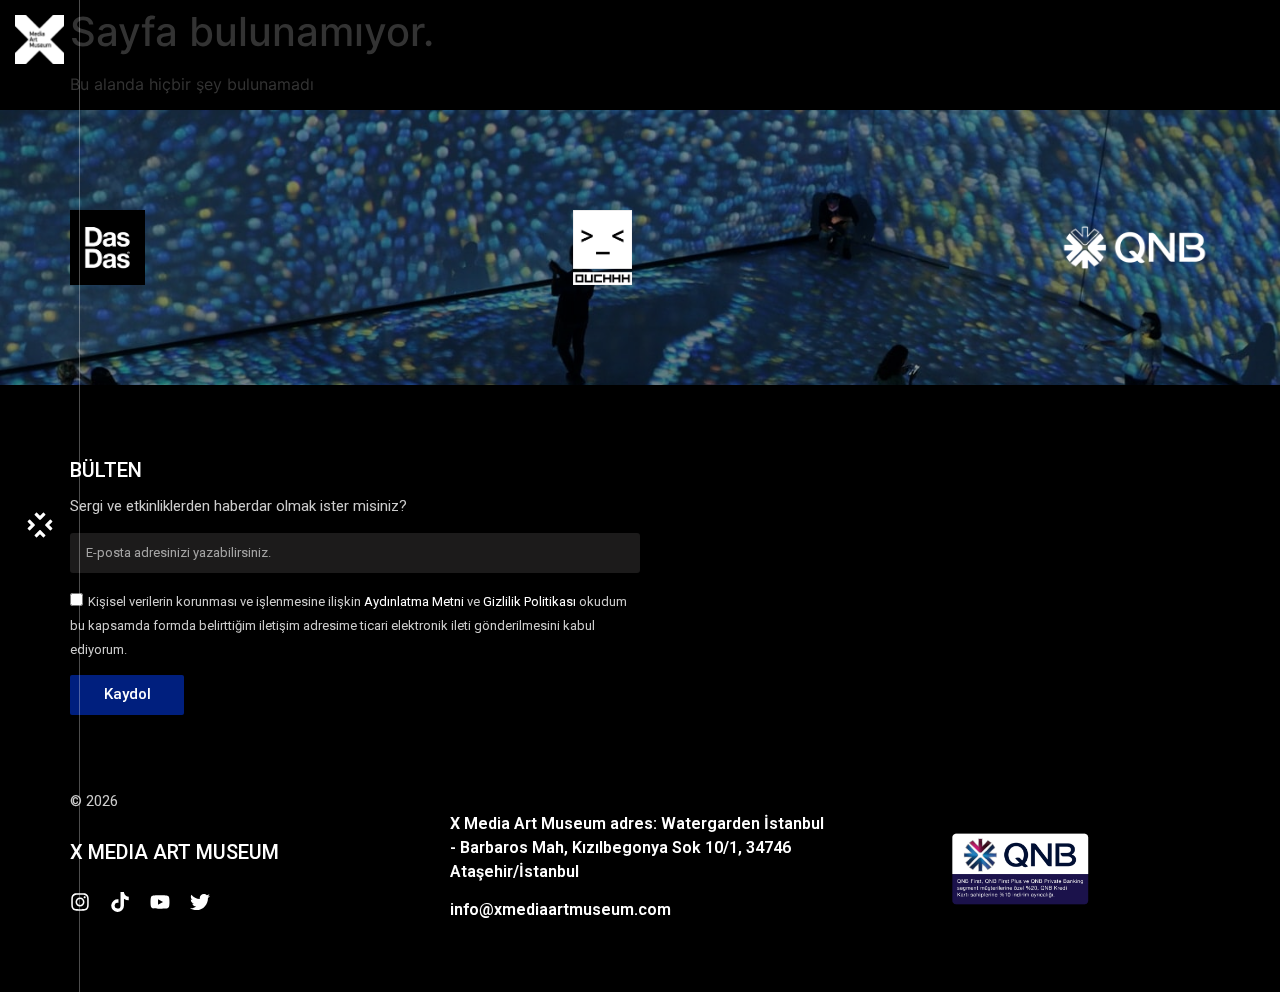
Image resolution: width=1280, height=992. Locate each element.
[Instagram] (80, 902)
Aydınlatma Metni (414, 601)
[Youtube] (160, 902)
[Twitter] (200, 902)
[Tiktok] (120, 902)
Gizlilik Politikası (529, 601)
